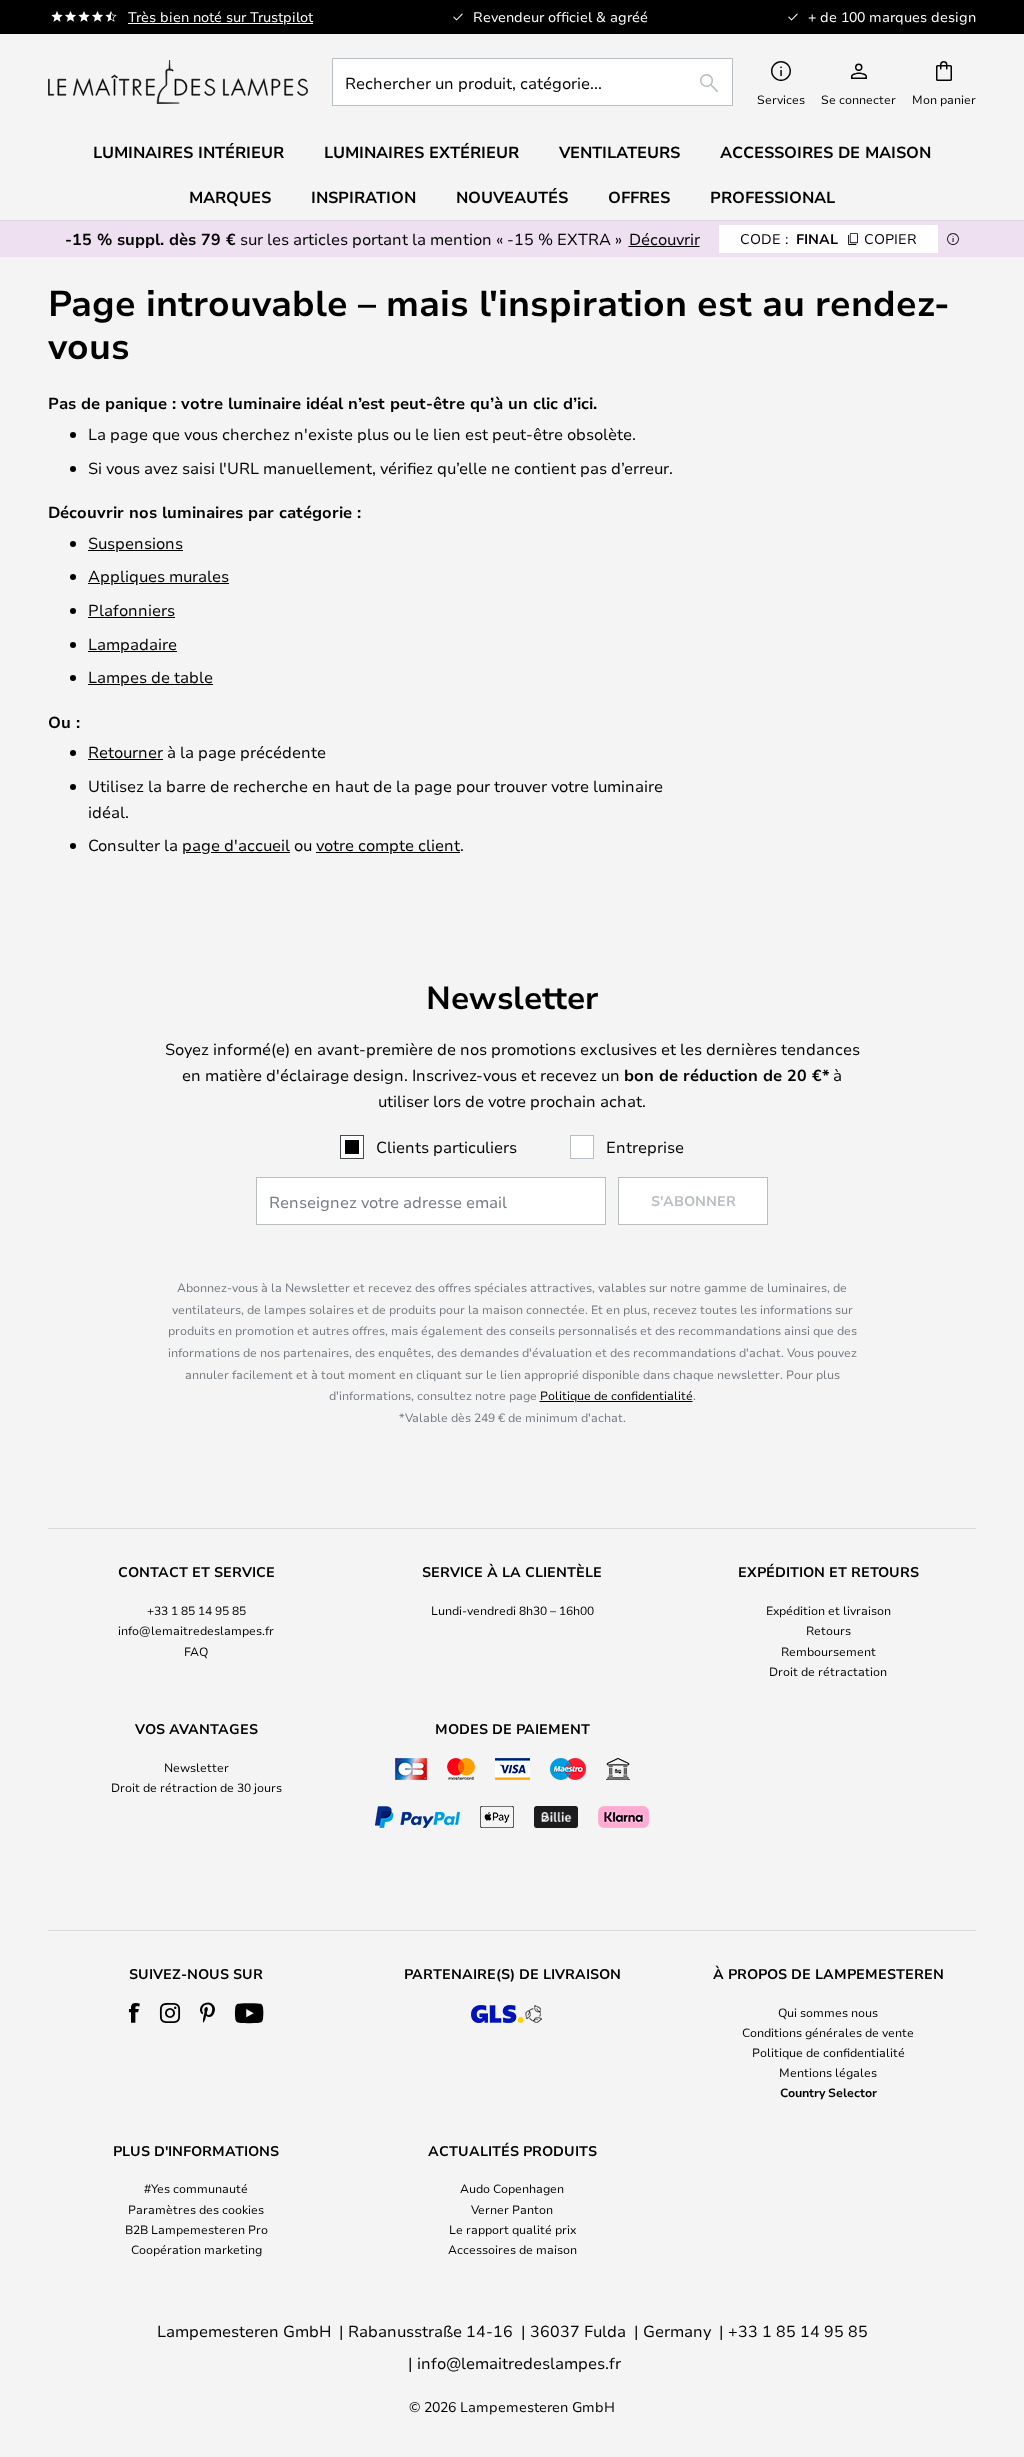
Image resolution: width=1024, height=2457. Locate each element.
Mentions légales (828, 2072)
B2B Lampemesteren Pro (196, 2229)
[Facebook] (134, 2013)
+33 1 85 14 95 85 (196, 1610)
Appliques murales (158, 575)
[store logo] (178, 82)
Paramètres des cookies (196, 2209)
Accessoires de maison (512, 2249)
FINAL (828, 238)
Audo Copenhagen (512, 2188)
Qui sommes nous (828, 2012)
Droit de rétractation (828, 1671)
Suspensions (135, 542)
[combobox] (532, 82)
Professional (772, 197)
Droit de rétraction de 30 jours (196, 1787)
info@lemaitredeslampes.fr (196, 1630)
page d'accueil (236, 844)
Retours (828, 1630)
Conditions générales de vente (828, 2032)
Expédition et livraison (828, 1610)
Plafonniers (131, 609)
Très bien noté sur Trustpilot (220, 16)
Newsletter (196, 1767)
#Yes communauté (196, 2188)
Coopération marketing (196, 2249)
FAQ (196, 1651)
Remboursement (828, 1651)
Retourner (125, 751)
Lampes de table (150, 676)
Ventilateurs (619, 152)
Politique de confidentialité (616, 1395)
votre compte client (388, 844)
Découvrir (664, 238)
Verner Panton (512, 2209)
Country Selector (828, 2092)
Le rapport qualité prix (512, 2229)
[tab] (196, 1622)
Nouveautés (512, 197)
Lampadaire (132, 643)
